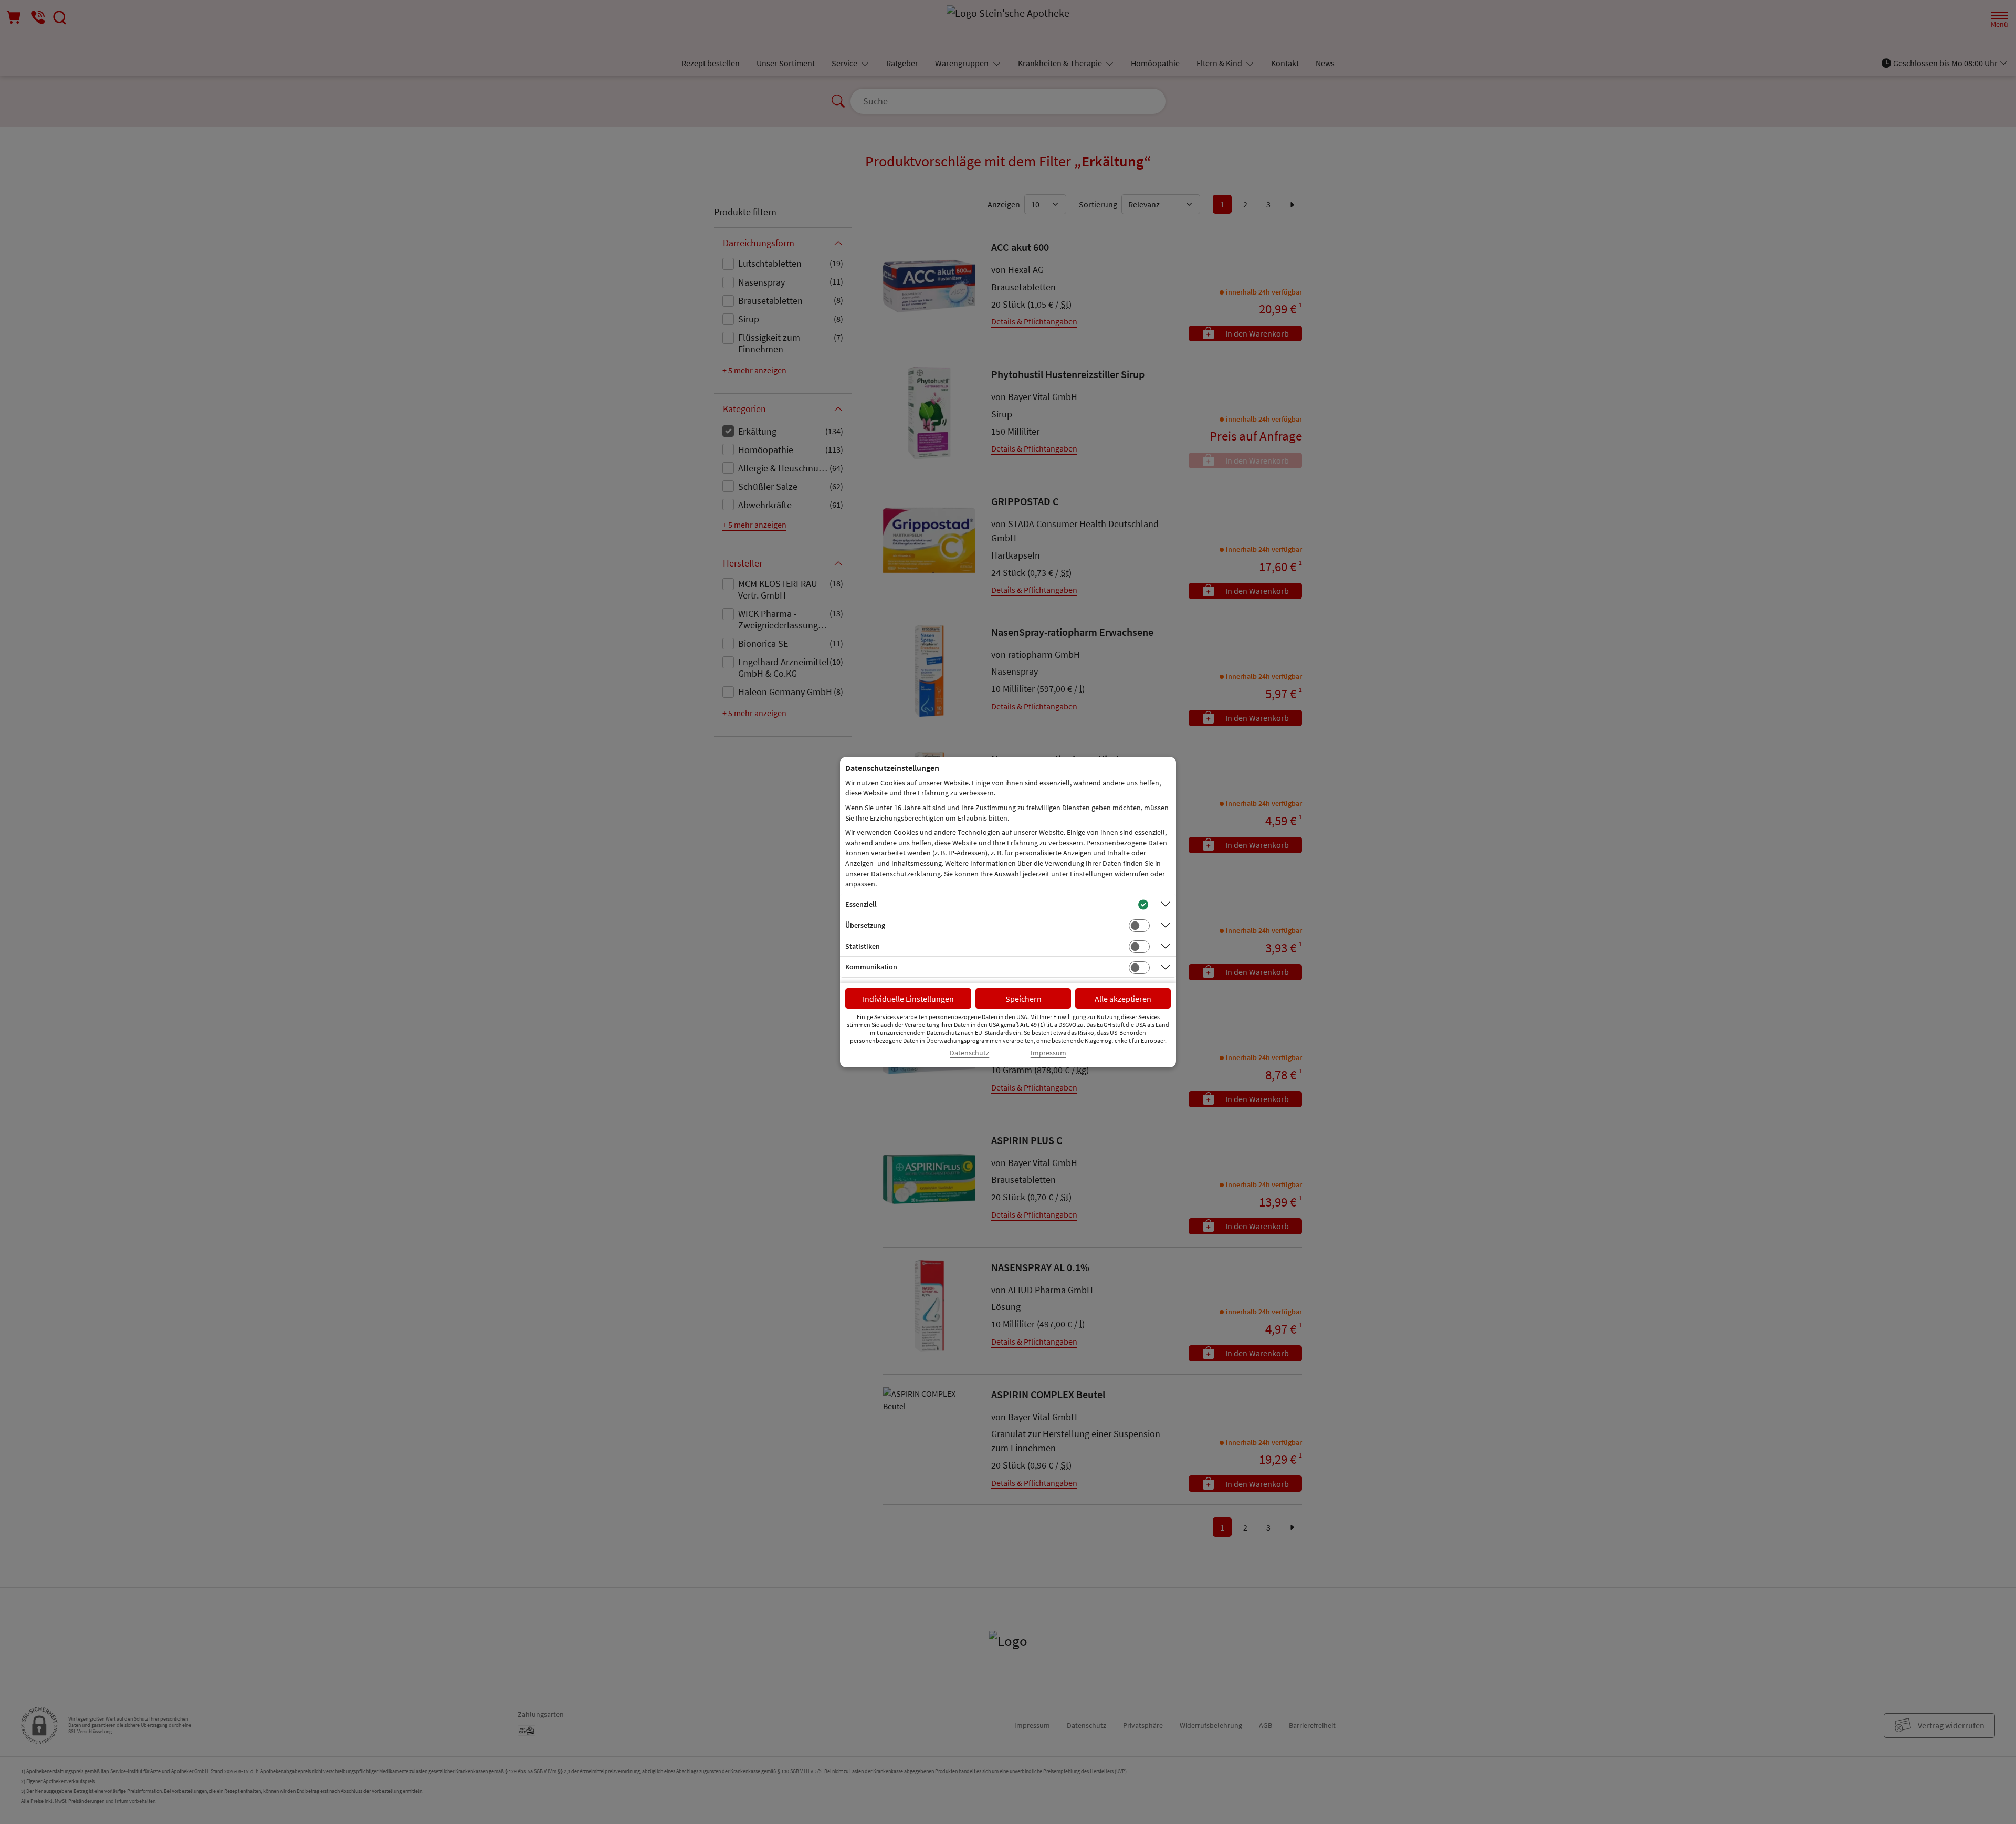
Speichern (1023, 999)
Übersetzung (865, 925)
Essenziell (861, 904)
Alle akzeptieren (1123, 999)
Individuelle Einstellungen (908, 999)
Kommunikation (871, 967)
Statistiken (863, 946)
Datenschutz (969, 1053)
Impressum (1048, 1053)
